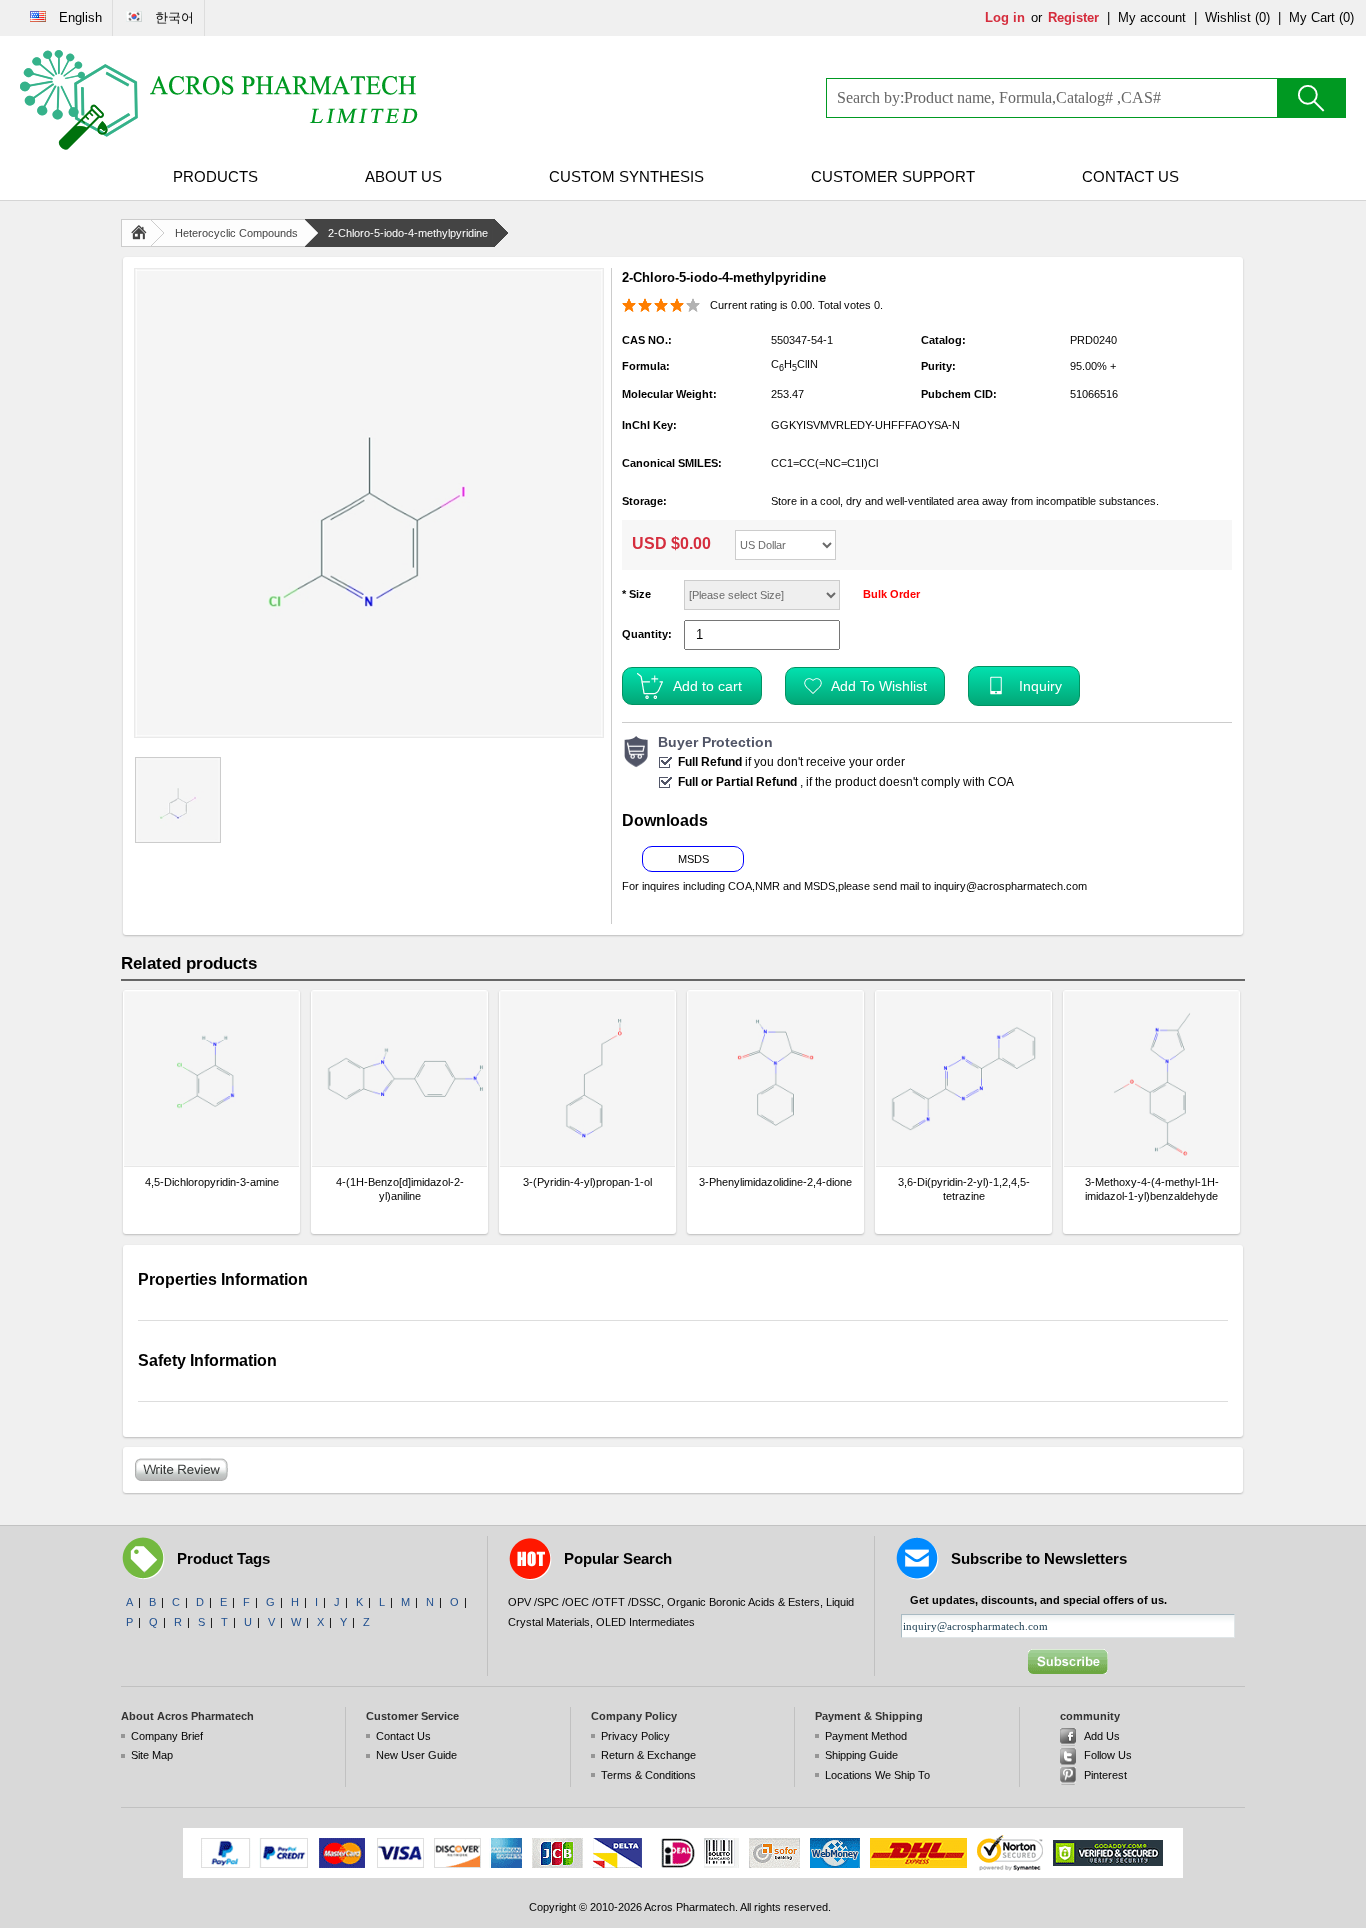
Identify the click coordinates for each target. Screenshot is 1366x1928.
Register (1073, 17)
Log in (1005, 17)
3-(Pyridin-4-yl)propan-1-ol (587, 1182)
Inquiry (1040, 686)
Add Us (1102, 1736)
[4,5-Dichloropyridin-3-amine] (211, 1078)
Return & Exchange (648, 1755)
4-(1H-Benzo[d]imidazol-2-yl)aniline (400, 1189)
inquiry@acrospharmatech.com (1010, 886)
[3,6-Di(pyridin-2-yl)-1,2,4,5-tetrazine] (963, 1078)
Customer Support (893, 176)
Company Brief (167, 1736)
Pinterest (1105, 1775)
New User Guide (416, 1755)
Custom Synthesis (626, 176)
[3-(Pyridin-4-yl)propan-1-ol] (587, 1078)
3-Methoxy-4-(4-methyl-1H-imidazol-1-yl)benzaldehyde (1152, 1189)
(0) (1262, 17)
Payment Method (866, 1736)
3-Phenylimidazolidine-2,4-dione (775, 1182)
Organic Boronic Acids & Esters (743, 1602)
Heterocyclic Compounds (236, 233)
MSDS (693, 859)
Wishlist (1228, 17)
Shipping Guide (861, 1755)
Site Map (152, 1755)
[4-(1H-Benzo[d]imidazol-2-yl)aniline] (399, 1078)
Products (215, 176)
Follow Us (1108, 1755)
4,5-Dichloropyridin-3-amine (212, 1182)
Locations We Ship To (877, 1775)
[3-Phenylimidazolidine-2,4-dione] (775, 1078)
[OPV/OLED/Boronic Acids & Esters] (220, 100)
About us (403, 176)
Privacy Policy (635, 1736)
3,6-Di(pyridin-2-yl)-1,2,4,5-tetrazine (964, 1189)
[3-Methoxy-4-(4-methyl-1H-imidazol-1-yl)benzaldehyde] (1151, 1078)
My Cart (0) (1321, 17)
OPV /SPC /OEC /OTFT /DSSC (584, 1602)
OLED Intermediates (645, 1622)
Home (143, 233)
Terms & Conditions (648, 1775)
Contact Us (1130, 176)
